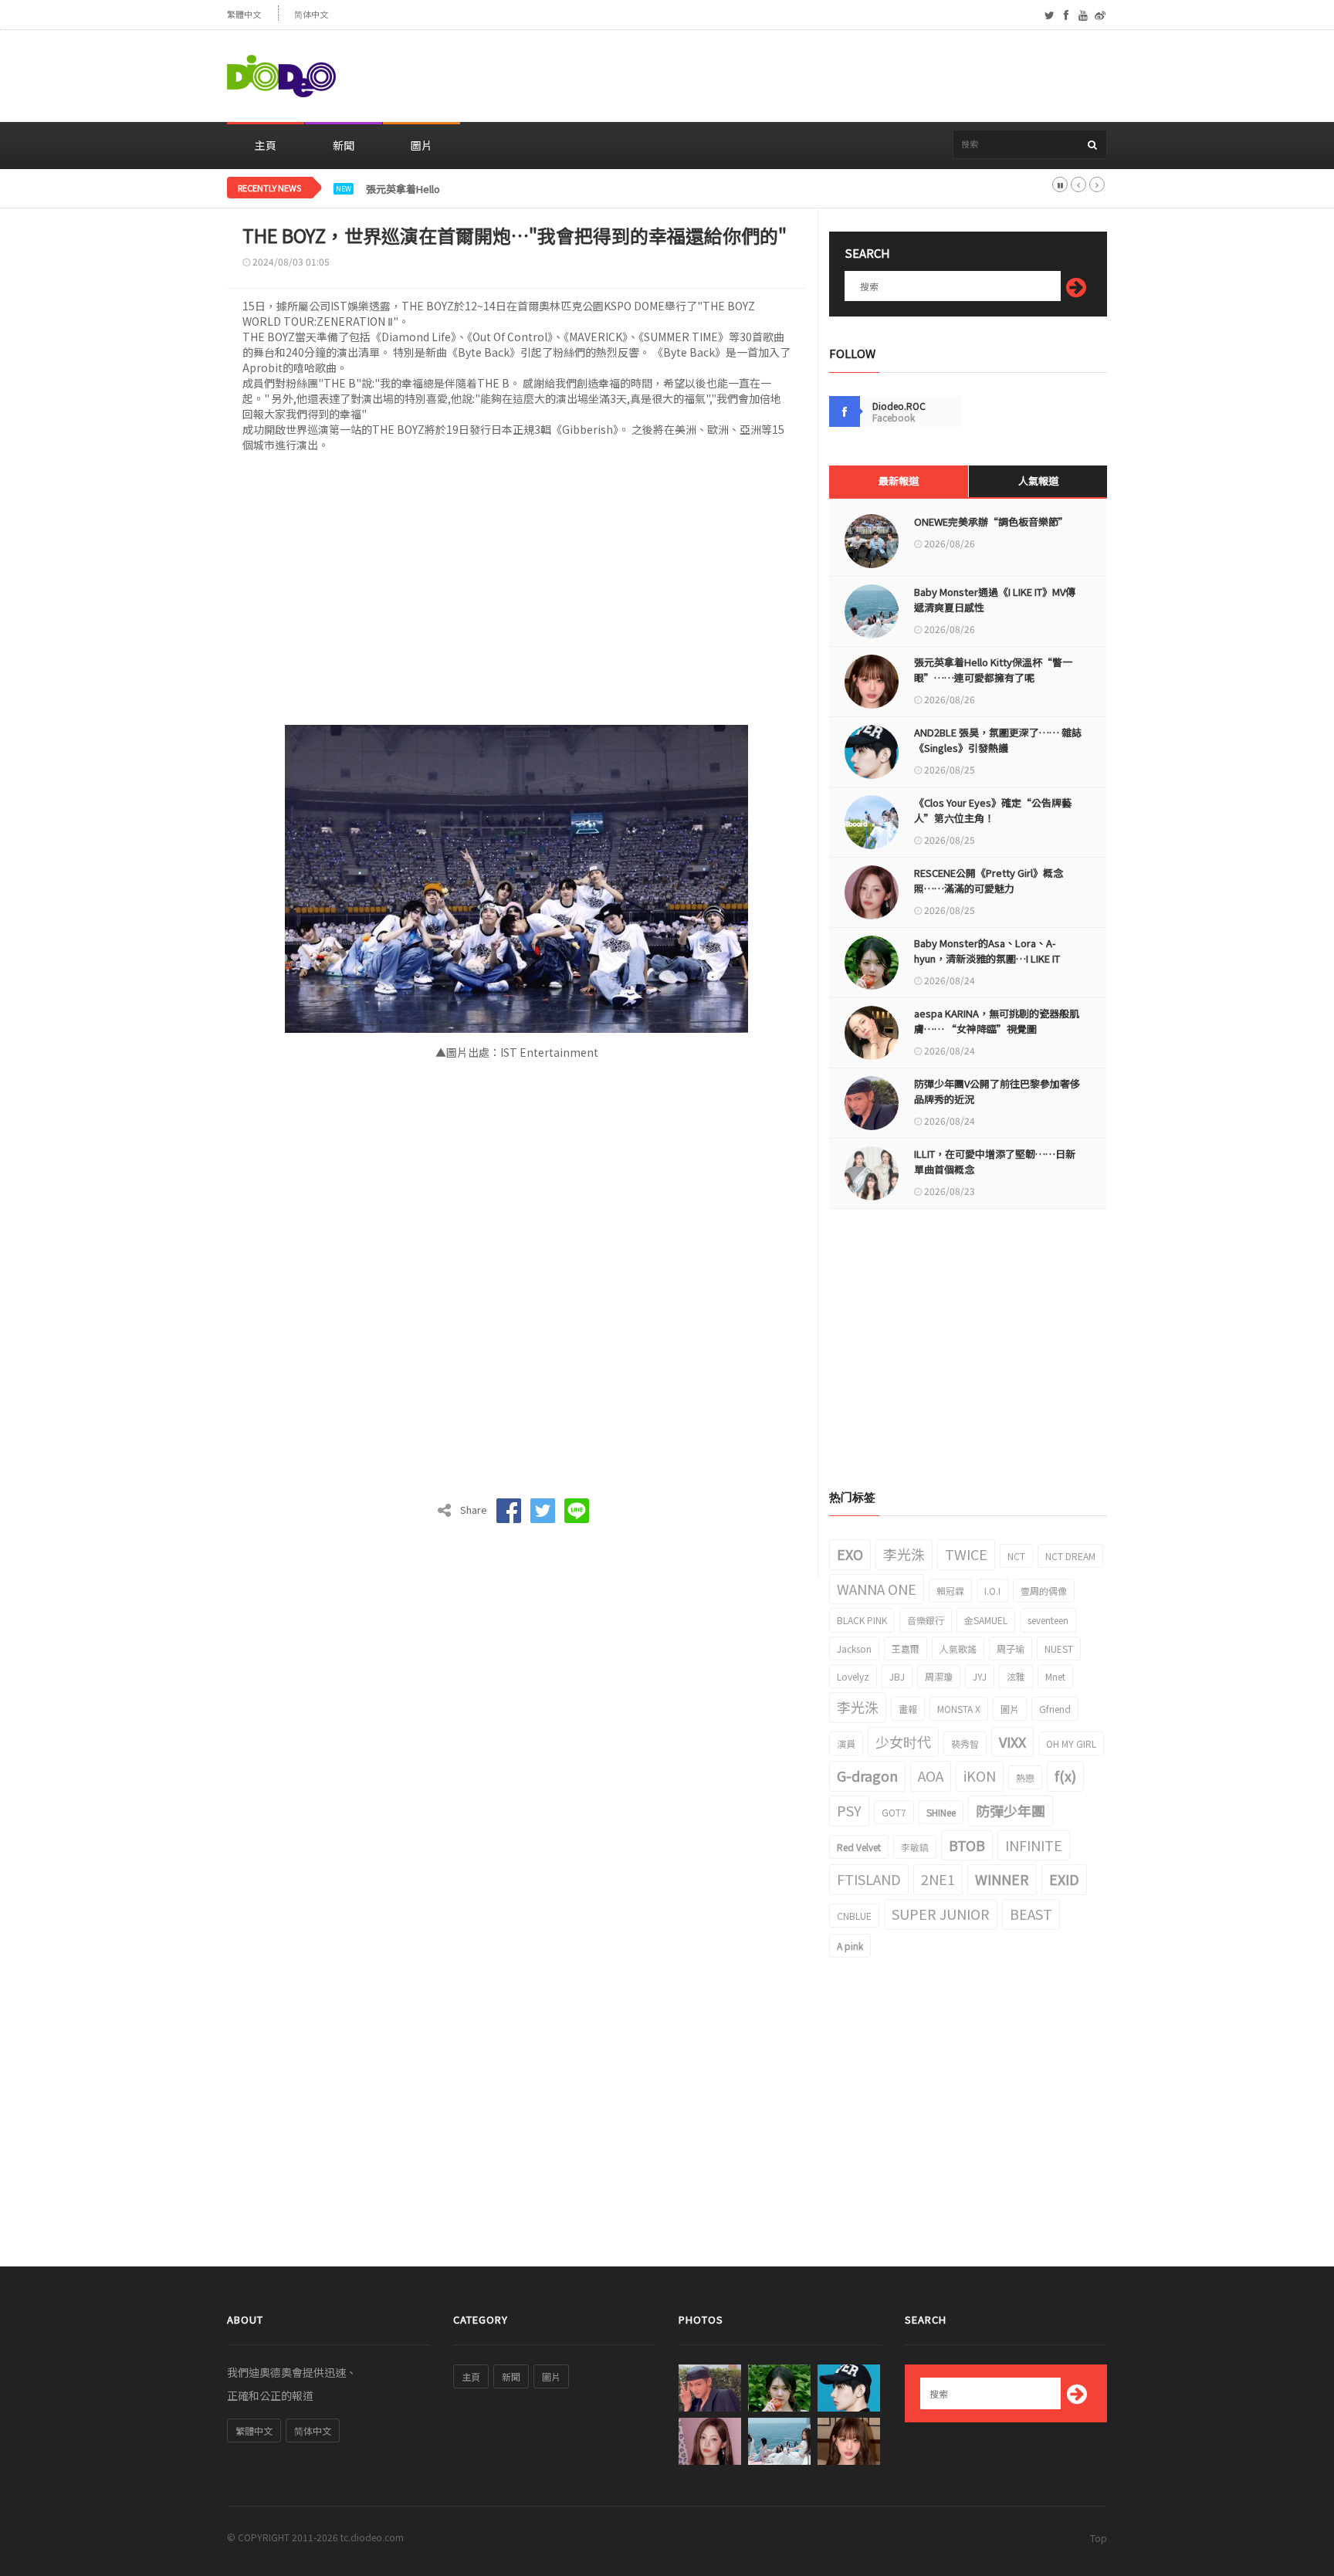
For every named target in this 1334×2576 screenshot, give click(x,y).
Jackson (854, 1649)
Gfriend (1055, 1709)
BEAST (1031, 1914)
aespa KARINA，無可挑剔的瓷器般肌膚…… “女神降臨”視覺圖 (997, 1021)
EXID (1064, 1879)
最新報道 (899, 481)
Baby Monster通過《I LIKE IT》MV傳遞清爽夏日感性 (995, 599)
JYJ (980, 1676)
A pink (850, 1946)
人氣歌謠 (958, 1649)
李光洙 (904, 1554)
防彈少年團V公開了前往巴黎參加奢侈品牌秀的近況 (997, 1091)
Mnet (1055, 1676)
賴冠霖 (950, 1591)
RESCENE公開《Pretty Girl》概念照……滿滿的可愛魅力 (989, 880)
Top (1099, 2538)
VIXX (1012, 1742)
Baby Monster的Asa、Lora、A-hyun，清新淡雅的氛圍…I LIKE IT (987, 951)
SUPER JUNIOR (941, 1914)
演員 (846, 1743)
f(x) (1065, 1775)
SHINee (941, 1812)
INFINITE (1034, 1845)
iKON (980, 1775)
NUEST (1059, 1649)
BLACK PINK (862, 1620)
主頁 (266, 145)
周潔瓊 (939, 1676)
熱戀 (1025, 1777)
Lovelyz (853, 1676)
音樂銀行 (926, 1620)
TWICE (966, 1554)
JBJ (897, 1676)
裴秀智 (965, 1743)
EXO (850, 1554)
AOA (931, 1775)
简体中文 (311, 14)
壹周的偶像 (1044, 1591)
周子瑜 (1011, 1649)
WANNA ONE (877, 1589)
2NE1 (938, 1879)
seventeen (1048, 1620)
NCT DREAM (1070, 1556)
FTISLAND (869, 1879)
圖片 (422, 145)
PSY (849, 1810)
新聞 (344, 145)
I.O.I (992, 1591)
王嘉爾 (906, 1649)
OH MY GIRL (1071, 1743)
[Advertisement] (826, 76)
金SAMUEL (986, 1620)
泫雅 (1016, 1676)
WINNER (1002, 1879)
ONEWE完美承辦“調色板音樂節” (991, 521)
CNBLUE (854, 1916)
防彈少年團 (1011, 1810)
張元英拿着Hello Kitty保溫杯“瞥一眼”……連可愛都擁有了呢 (505, 189)
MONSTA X (959, 1709)
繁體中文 (244, 14)
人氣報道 (1038, 481)
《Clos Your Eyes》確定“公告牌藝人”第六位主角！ (993, 810)
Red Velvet (859, 1847)
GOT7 (894, 1812)
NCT (1016, 1556)
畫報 (908, 1709)
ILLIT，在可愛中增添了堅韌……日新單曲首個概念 (995, 1161)
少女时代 (903, 1742)
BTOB (967, 1845)
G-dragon (867, 1775)
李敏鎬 (915, 1847)
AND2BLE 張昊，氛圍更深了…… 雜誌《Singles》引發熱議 (998, 740)
